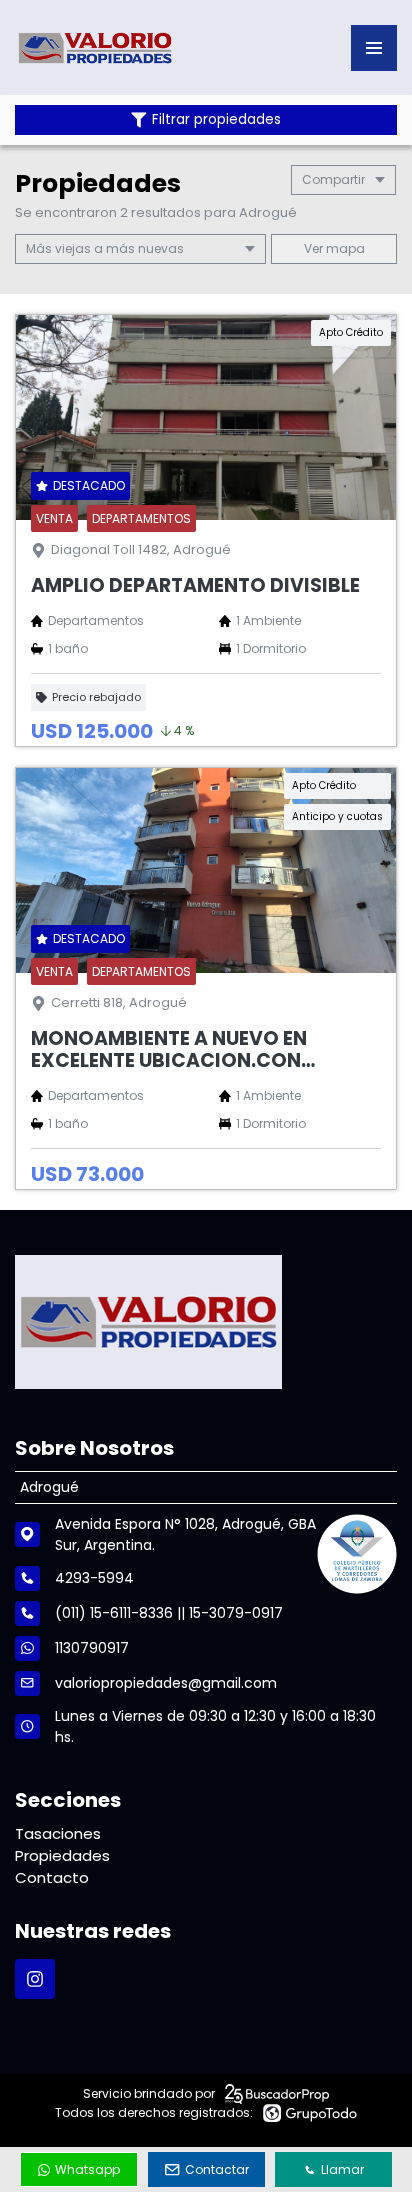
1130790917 (92, 1648)
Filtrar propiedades (216, 119)
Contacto (52, 1877)
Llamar (342, 2169)
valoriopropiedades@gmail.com (166, 1683)
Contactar (217, 2169)
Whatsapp (87, 2169)
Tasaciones (58, 1833)
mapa (344, 248)
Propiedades (62, 1855)
